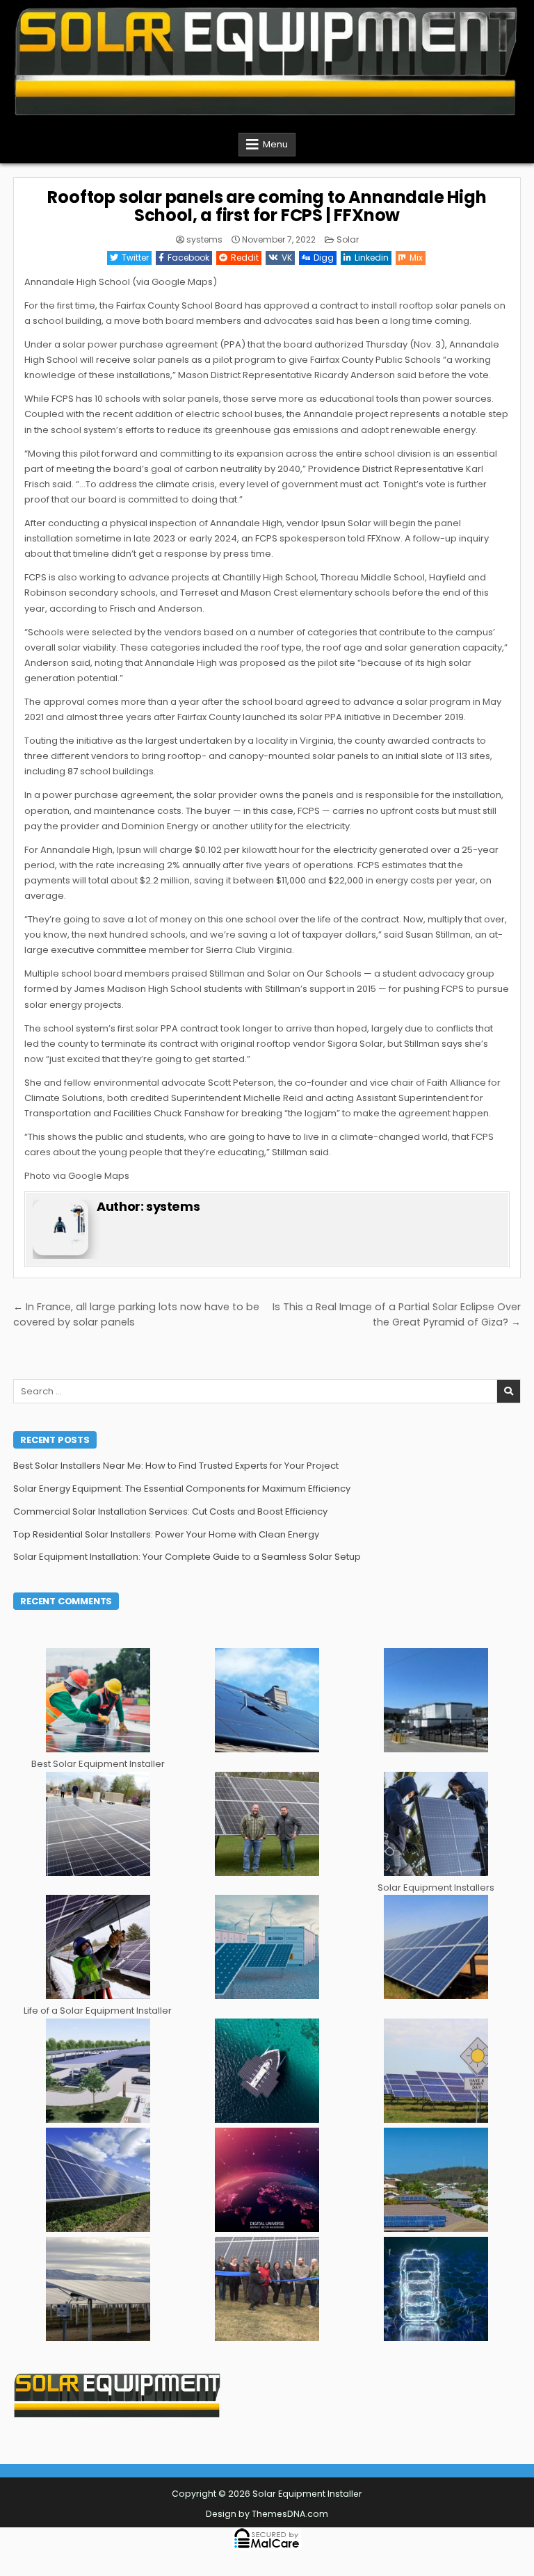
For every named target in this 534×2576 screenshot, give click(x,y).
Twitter (135, 258)
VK (287, 258)
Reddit (245, 258)
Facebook (188, 258)
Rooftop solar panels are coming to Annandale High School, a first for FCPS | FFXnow (267, 206)
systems (204, 240)
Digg (324, 258)
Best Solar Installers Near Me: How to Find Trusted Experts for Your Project (176, 1466)
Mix (416, 258)
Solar (348, 239)
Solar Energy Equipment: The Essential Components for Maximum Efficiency (182, 1489)
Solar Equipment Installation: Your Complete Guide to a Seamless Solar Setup (187, 1557)
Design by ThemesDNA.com (267, 2514)
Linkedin (372, 258)
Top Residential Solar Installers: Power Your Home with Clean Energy (166, 1534)
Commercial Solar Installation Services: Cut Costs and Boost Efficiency (170, 1511)
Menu (275, 144)
